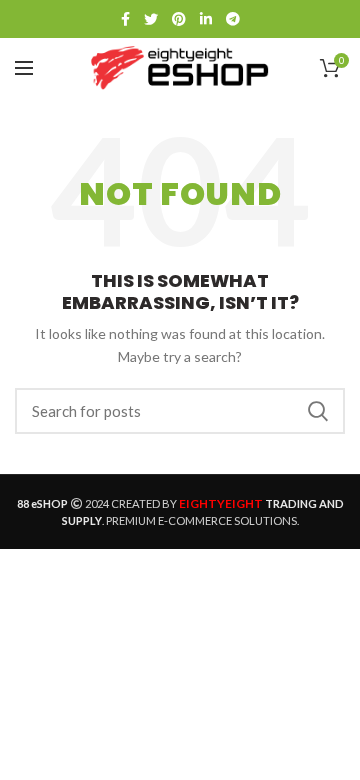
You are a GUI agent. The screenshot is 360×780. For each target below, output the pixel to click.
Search (318, 411)
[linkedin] (206, 19)
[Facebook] (125, 19)
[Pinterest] (179, 19)
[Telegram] (233, 19)
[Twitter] (151, 19)
